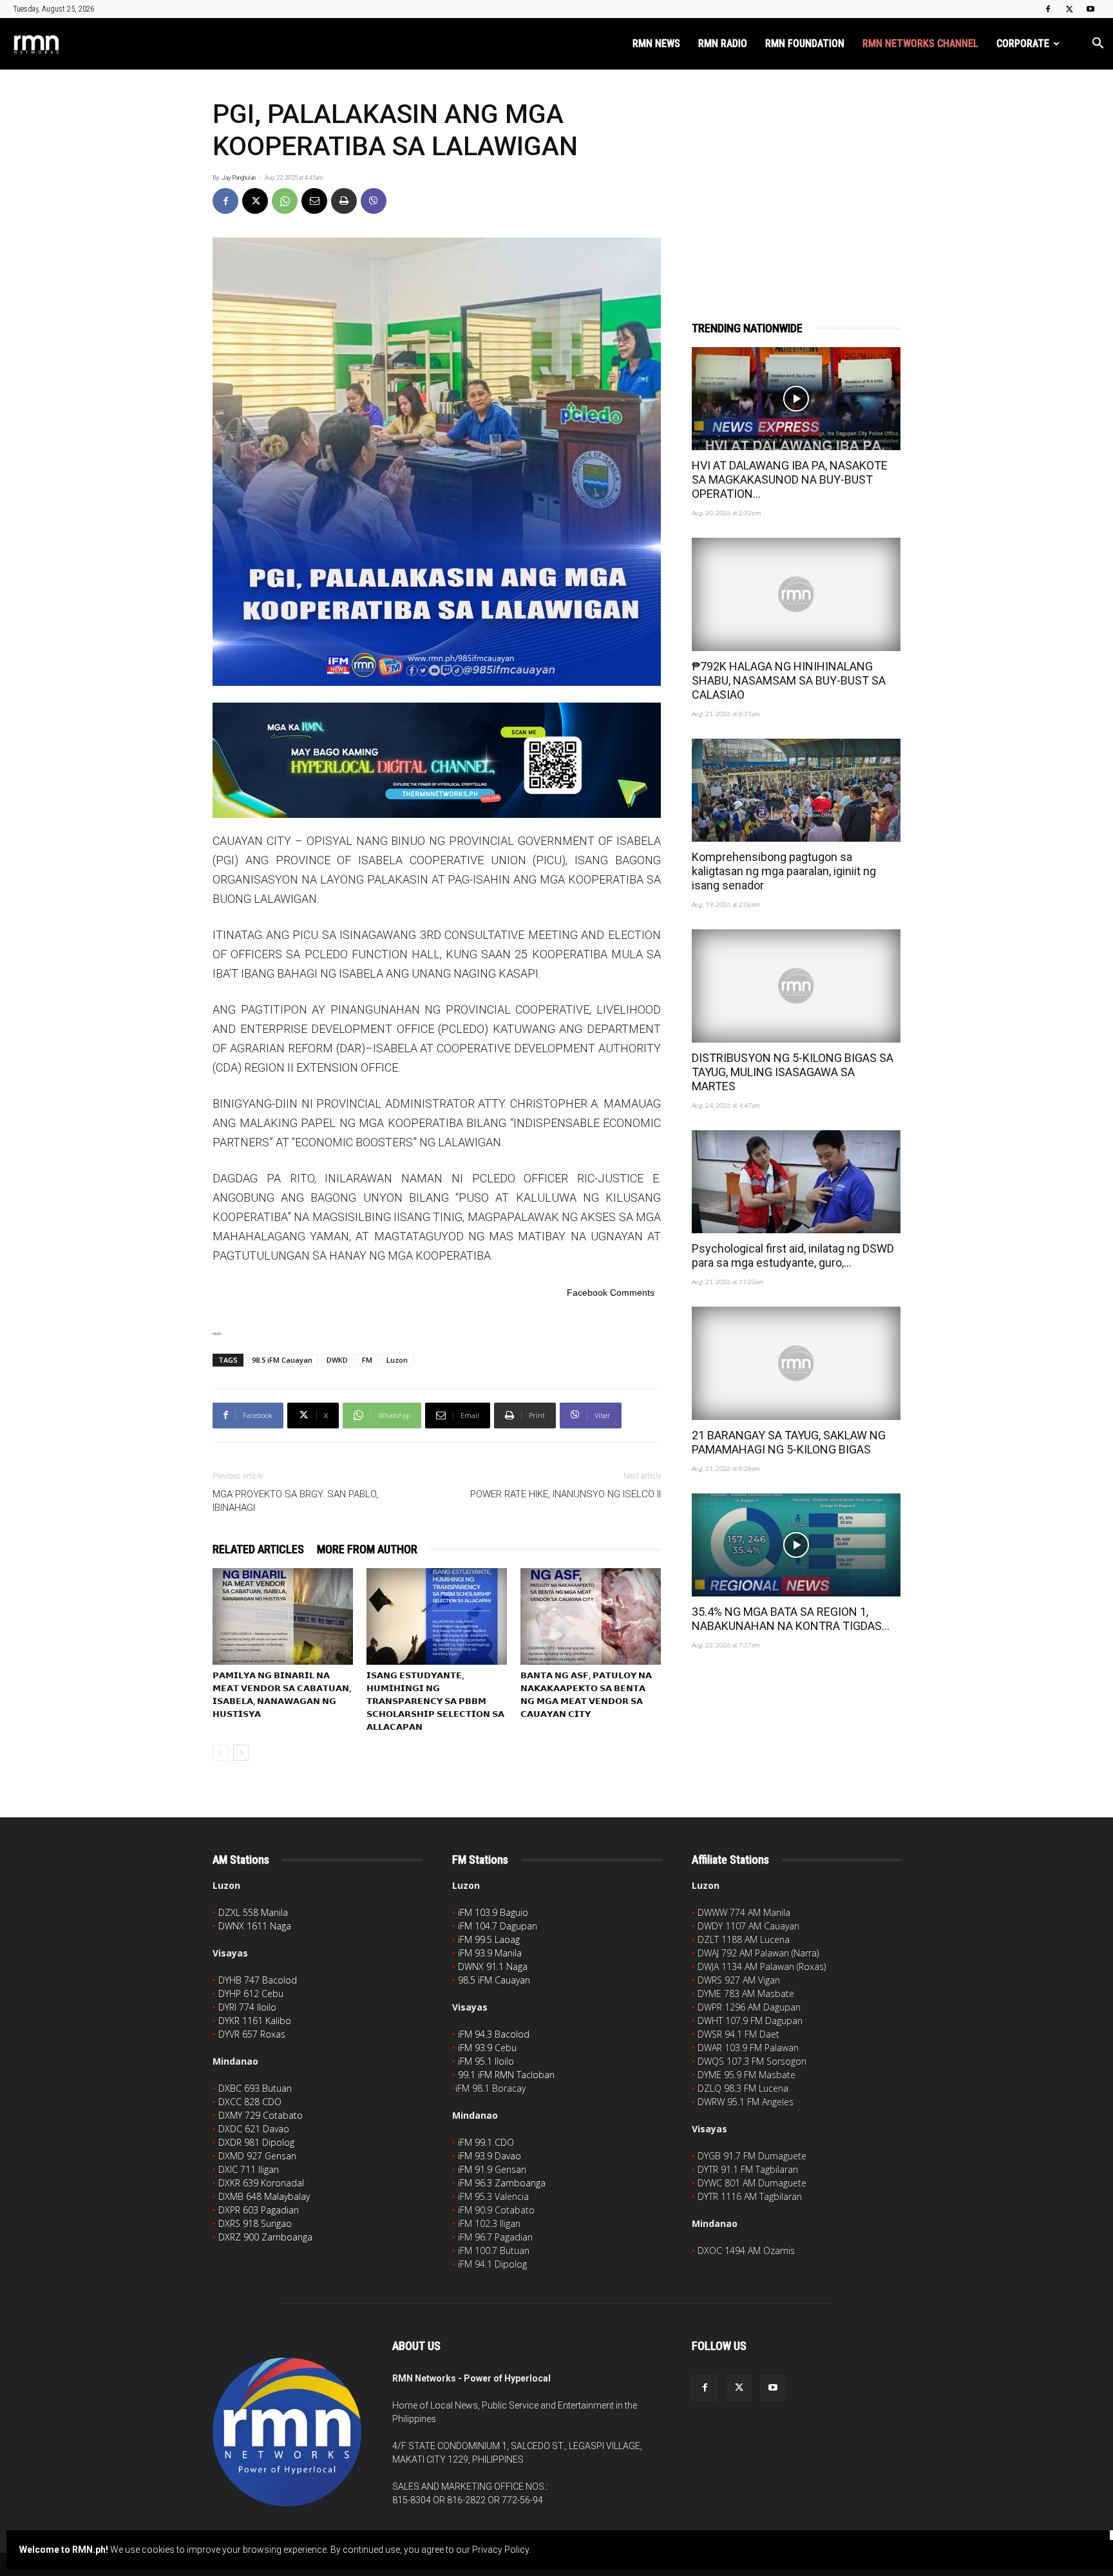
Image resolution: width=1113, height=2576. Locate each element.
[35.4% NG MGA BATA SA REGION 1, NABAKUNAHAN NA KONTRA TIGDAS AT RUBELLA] (796, 1545)
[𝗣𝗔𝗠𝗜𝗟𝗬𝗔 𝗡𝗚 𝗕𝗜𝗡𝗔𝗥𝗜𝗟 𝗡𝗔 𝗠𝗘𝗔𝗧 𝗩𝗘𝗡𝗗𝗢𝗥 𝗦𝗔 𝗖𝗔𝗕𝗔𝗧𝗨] (283, 1616)
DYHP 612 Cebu (251, 1994)
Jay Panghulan (239, 178)
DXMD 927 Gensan (257, 2156)
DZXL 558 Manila (253, 1912)
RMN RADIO (723, 43)
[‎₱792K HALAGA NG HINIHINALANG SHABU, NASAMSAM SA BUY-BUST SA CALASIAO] (796, 594)
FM (367, 1360)
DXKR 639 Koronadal (261, 2183)
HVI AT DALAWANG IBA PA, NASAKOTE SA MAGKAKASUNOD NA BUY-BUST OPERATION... (790, 479)
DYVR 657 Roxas (252, 2034)
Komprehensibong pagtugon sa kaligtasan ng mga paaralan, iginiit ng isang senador (784, 871)
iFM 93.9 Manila (490, 1953)
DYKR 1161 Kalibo (255, 2021)
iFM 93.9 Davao (490, 2156)
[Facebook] (1048, 9)
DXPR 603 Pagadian (259, 2210)
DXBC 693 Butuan (255, 2088)
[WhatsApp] (285, 201)
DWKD (337, 1360)
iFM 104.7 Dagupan (498, 1926)
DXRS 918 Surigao (255, 2223)
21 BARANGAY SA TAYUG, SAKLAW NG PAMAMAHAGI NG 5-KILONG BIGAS (789, 1442)
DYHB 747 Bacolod (258, 1980)
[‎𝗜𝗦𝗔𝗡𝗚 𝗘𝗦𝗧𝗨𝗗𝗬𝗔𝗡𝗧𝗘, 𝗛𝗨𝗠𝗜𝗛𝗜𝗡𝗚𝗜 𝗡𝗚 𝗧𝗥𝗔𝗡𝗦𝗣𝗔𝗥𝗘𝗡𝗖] (437, 1616)
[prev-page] (221, 1753)
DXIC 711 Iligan (249, 2169)
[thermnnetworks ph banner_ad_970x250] (437, 760)
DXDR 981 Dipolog (256, 2142)
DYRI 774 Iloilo (247, 2007)
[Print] (344, 201)
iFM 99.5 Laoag (489, 1939)
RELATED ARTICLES (258, 1549)
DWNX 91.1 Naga (493, 1966)
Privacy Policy (500, 2550)
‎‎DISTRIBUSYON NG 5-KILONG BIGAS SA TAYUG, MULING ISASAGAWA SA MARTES (793, 1072)
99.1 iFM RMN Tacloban (506, 2075)
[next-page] (241, 1753)
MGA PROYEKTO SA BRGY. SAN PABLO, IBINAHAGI (295, 1501)
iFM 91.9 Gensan (492, 2169)
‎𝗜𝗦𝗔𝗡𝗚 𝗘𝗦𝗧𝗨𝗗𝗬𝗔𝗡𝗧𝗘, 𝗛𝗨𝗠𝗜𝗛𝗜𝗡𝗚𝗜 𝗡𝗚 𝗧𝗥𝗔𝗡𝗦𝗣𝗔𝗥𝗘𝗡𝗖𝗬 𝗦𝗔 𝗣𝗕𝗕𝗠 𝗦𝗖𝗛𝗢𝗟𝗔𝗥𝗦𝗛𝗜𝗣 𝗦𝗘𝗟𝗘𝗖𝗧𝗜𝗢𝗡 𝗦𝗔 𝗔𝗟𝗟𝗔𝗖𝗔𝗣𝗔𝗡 (435, 1701)
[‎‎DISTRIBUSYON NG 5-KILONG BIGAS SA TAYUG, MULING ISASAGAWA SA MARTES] (796, 986)
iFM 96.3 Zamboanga (502, 2183)
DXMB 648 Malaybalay (264, 2196)
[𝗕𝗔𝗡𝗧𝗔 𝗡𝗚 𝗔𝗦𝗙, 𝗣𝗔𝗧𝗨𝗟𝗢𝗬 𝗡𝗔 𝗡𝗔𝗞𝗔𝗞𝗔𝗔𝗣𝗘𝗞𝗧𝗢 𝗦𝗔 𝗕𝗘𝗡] (591, 1616)
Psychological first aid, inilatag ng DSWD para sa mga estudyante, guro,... (793, 1255)
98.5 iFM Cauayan (282, 1360)
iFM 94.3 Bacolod (494, 2034)
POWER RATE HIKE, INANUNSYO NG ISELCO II (566, 1494)
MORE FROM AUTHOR (367, 1549)
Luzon (397, 1360)
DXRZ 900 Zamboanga (265, 2237)
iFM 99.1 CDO (486, 2142)
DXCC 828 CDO (250, 2102)
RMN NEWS (656, 43)
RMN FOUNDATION (805, 43)
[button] (1098, 45)
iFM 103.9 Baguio (493, 1912)
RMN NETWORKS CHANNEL (920, 43)
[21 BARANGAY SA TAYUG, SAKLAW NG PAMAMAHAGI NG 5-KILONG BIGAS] (796, 1363)
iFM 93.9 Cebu (487, 2048)
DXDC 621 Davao (254, 2129)
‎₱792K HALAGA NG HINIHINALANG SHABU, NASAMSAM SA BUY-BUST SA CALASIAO (789, 680)
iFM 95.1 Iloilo (486, 2061)
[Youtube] (1090, 9)
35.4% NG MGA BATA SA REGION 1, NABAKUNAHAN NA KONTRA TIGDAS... (791, 1619)
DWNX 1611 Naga (255, 1926)
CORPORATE (1023, 43)
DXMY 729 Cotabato (261, 2115)
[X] (1069, 9)
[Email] (314, 201)
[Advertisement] (796, 178)
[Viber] (374, 201)
